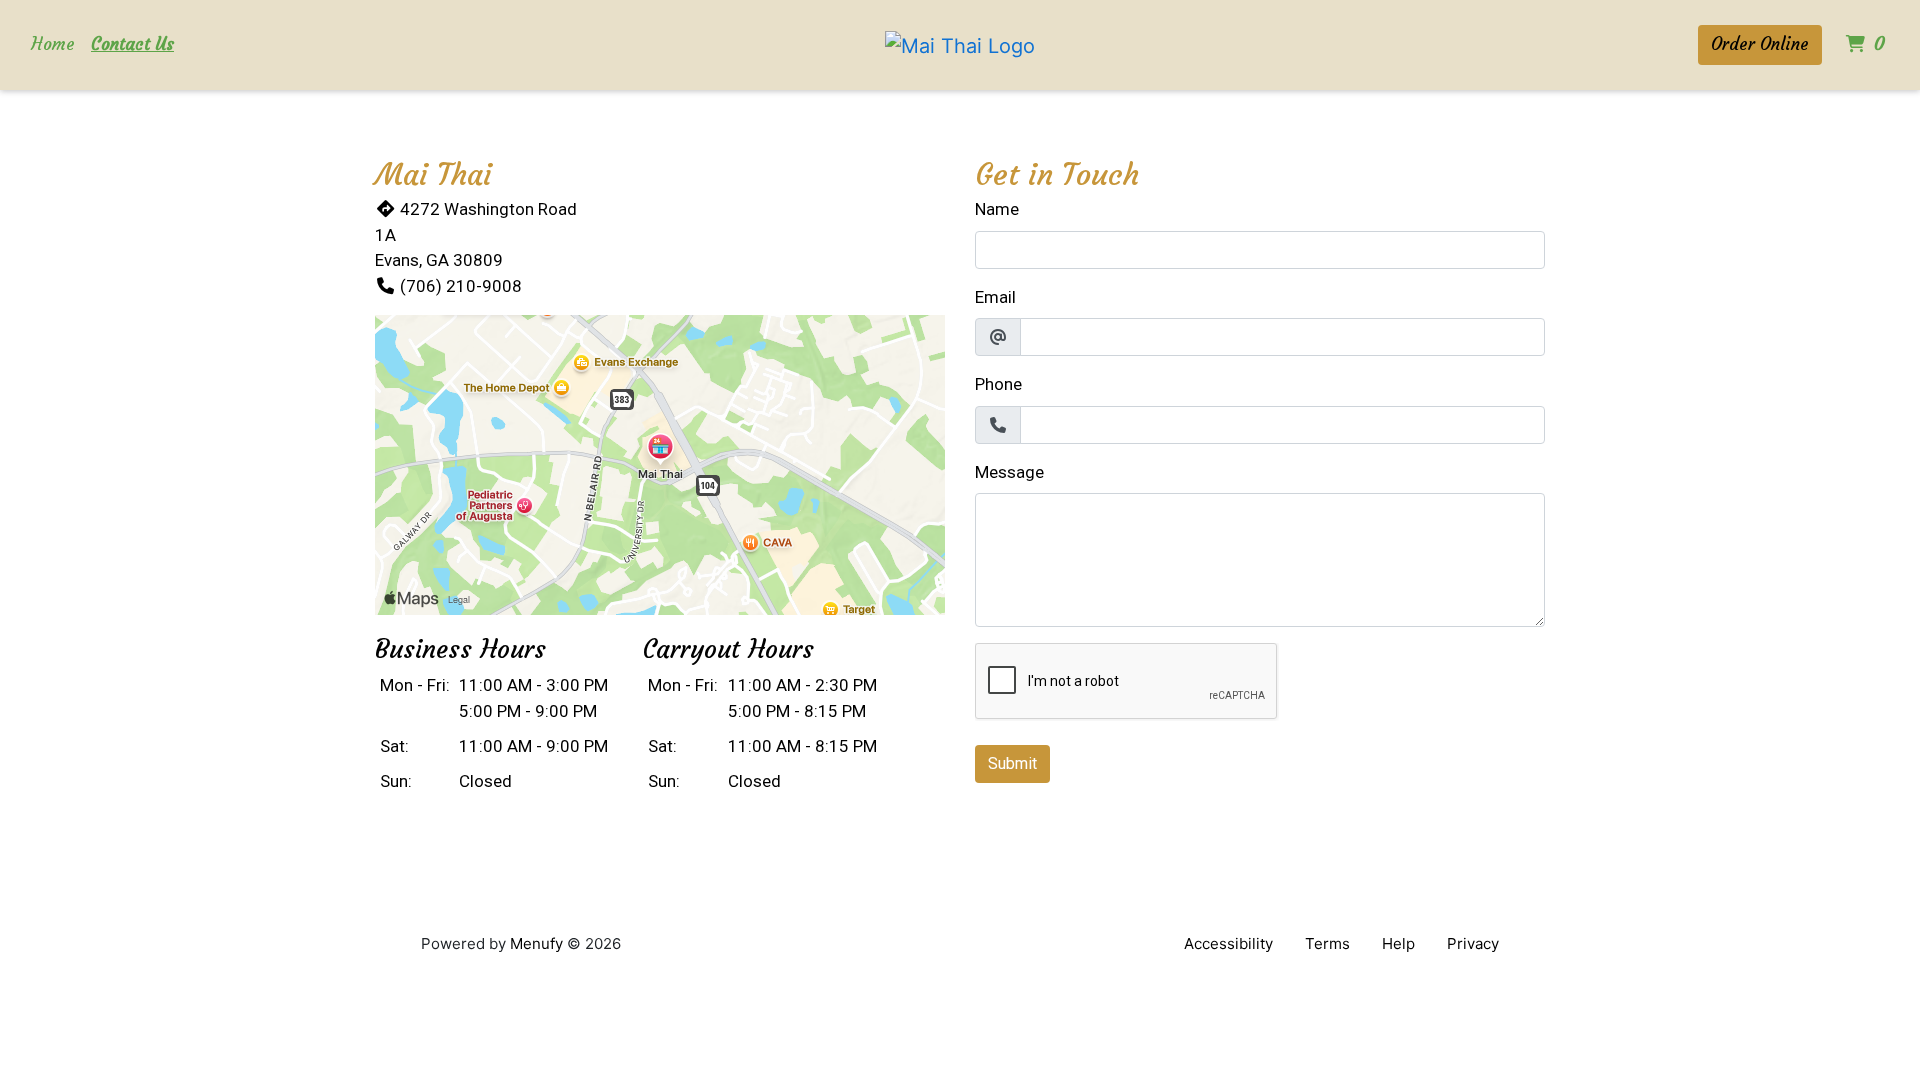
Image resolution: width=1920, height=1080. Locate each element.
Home (53, 44)
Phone (998, 384)
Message (1009, 472)
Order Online (1760, 44)
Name (997, 209)
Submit (1012, 763)
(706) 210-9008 (461, 286)
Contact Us (132, 44)
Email (995, 297)
